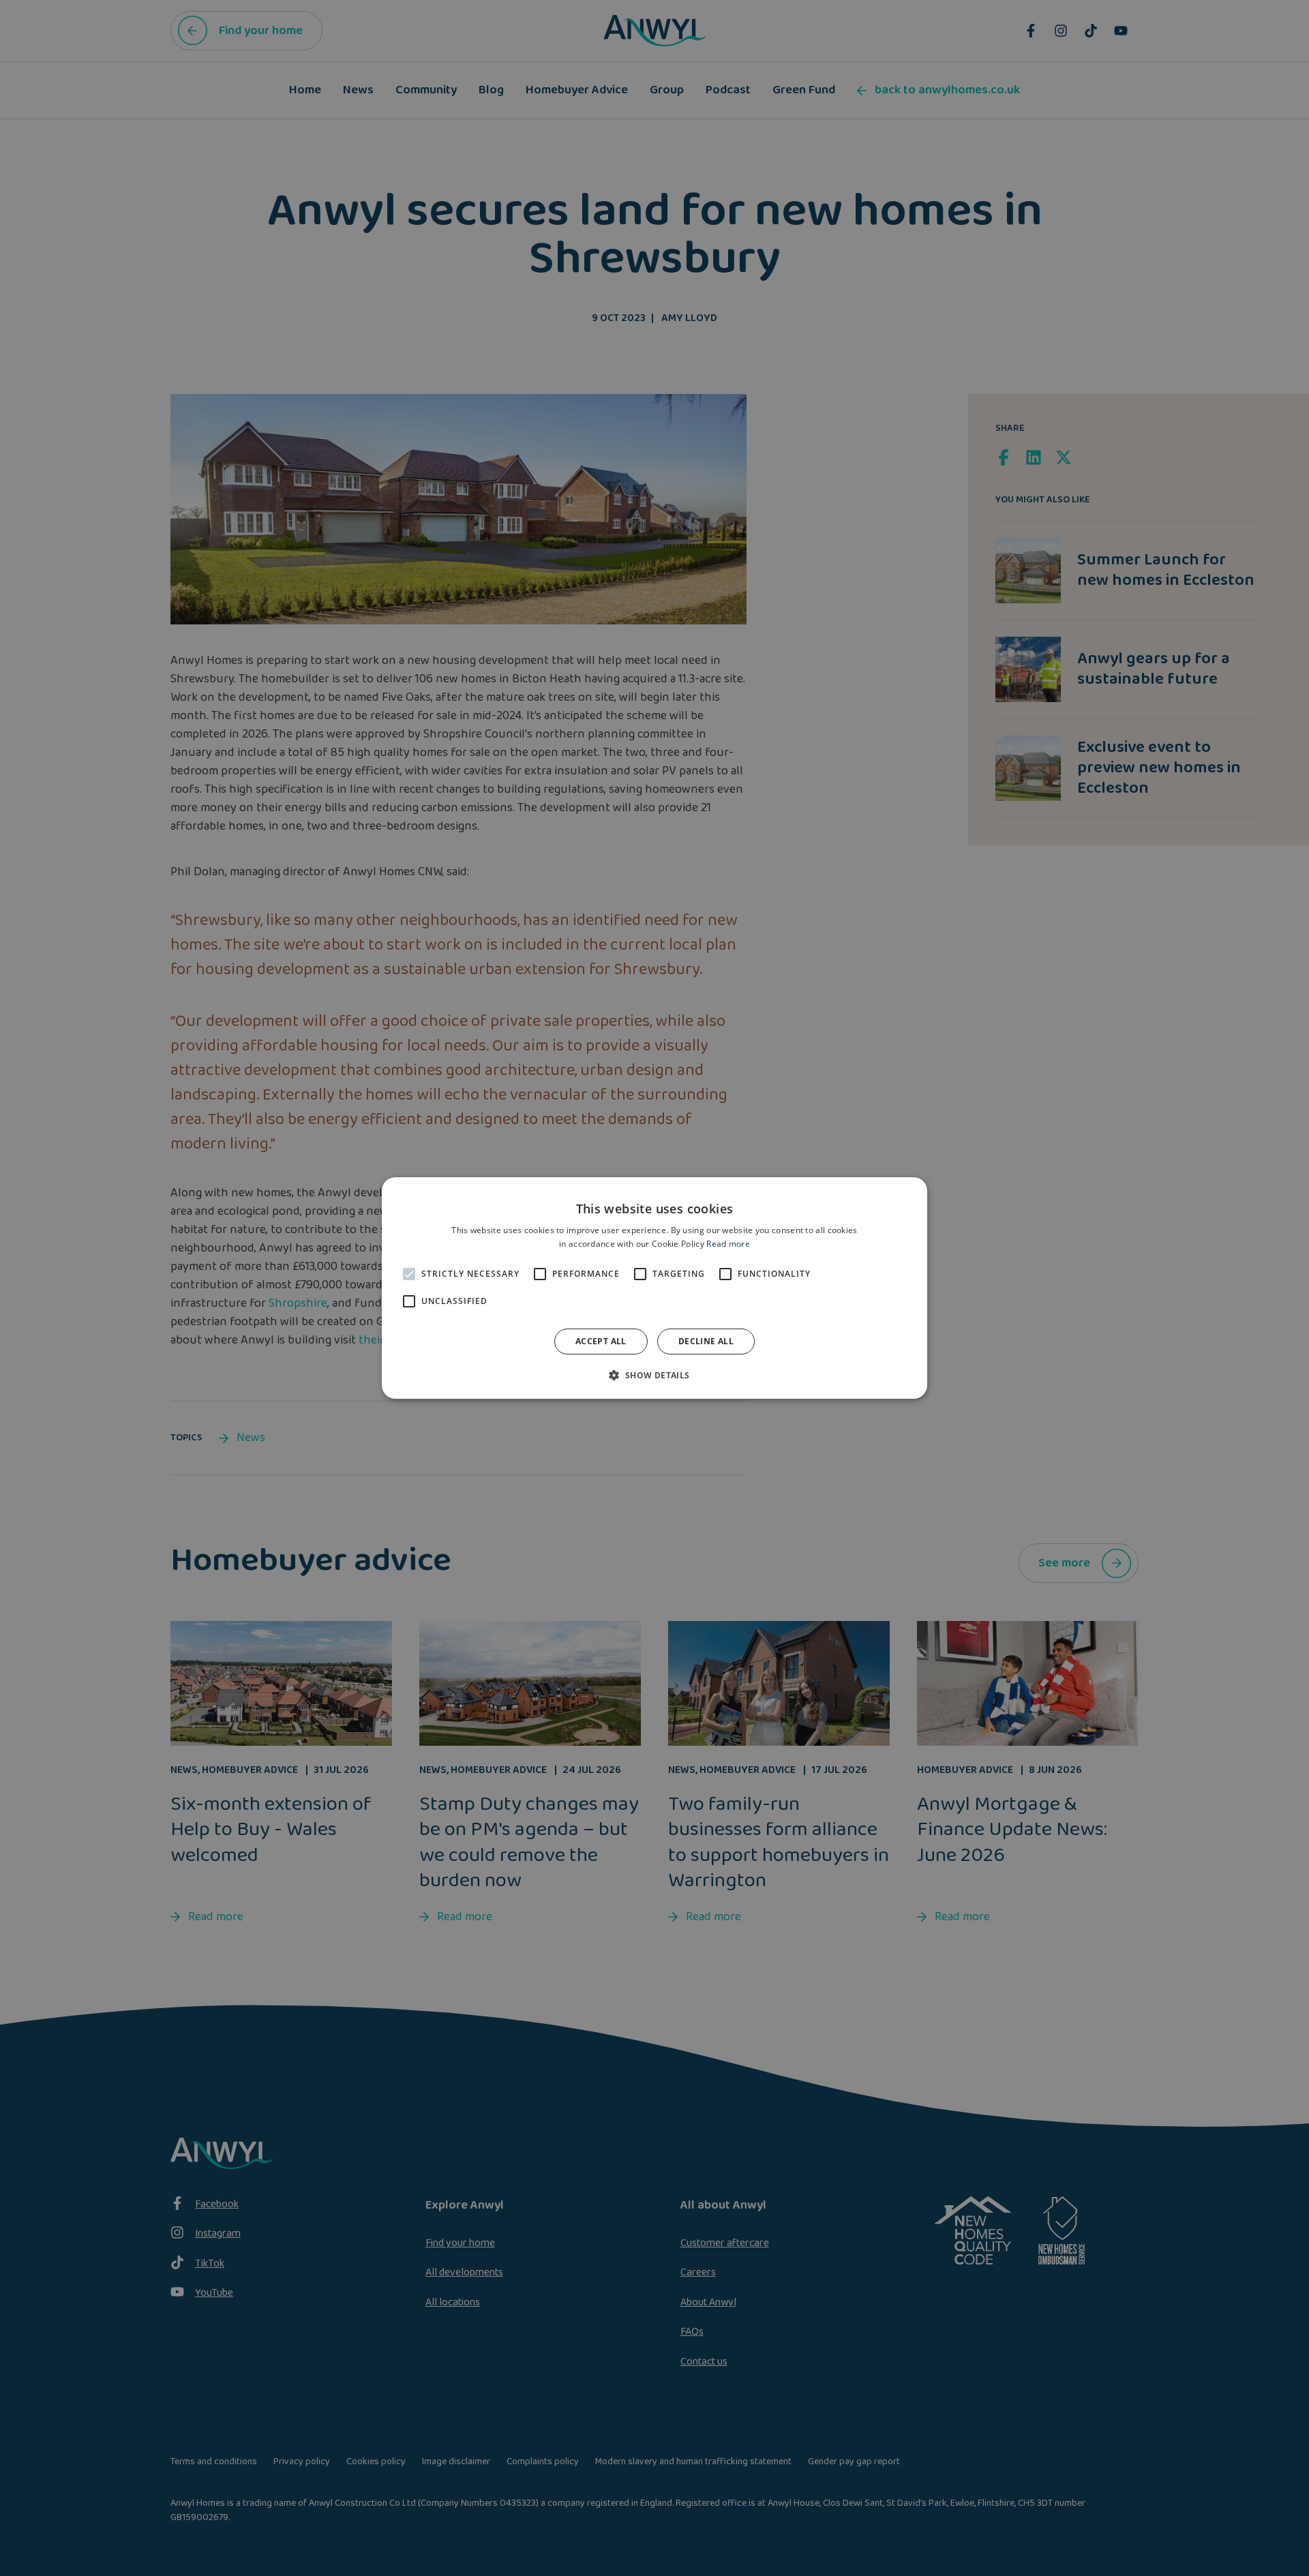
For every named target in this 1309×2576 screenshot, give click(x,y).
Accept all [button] (601, 1341)
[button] (654, 1375)
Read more (728, 1244)
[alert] (654, 1288)
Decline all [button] (706, 1341)
